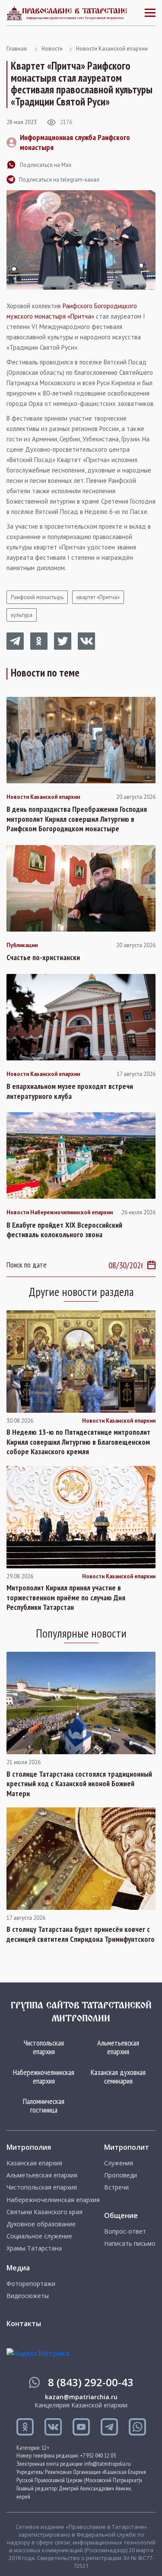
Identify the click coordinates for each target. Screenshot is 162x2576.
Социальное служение (39, 2236)
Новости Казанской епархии (112, 49)
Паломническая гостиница (44, 2105)
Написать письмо (130, 2244)
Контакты (24, 2324)
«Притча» (81, 316)
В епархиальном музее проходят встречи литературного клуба (70, 1091)
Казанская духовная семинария (118, 2076)
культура (22, 615)
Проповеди (121, 2175)
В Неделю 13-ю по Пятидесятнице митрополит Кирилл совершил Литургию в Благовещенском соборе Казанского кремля (78, 1442)
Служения (119, 2163)
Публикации (22, 945)
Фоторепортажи (31, 2284)
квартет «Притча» (98, 597)
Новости (52, 49)
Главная (17, 49)
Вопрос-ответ (125, 2231)
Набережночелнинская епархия (44, 2076)
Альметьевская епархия (118, 2047)
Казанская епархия (34, 2163)
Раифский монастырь (37, 597)
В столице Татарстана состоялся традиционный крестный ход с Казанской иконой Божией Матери (79, 1784)
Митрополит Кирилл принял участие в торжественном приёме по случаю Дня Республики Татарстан (66, 1598)
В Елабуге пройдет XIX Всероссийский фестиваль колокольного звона (64, 1230)
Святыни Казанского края (44, 2212)
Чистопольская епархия (44, 2047)
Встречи (116, 2187)
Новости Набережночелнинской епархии (60, 1213)
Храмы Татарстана (34, 2248)
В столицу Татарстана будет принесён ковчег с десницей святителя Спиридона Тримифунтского (81, 1934)
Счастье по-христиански (43, 958)
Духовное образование (41, 2224)
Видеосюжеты (28, 2296)
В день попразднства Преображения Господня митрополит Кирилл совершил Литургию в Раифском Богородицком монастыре (77, 819)
